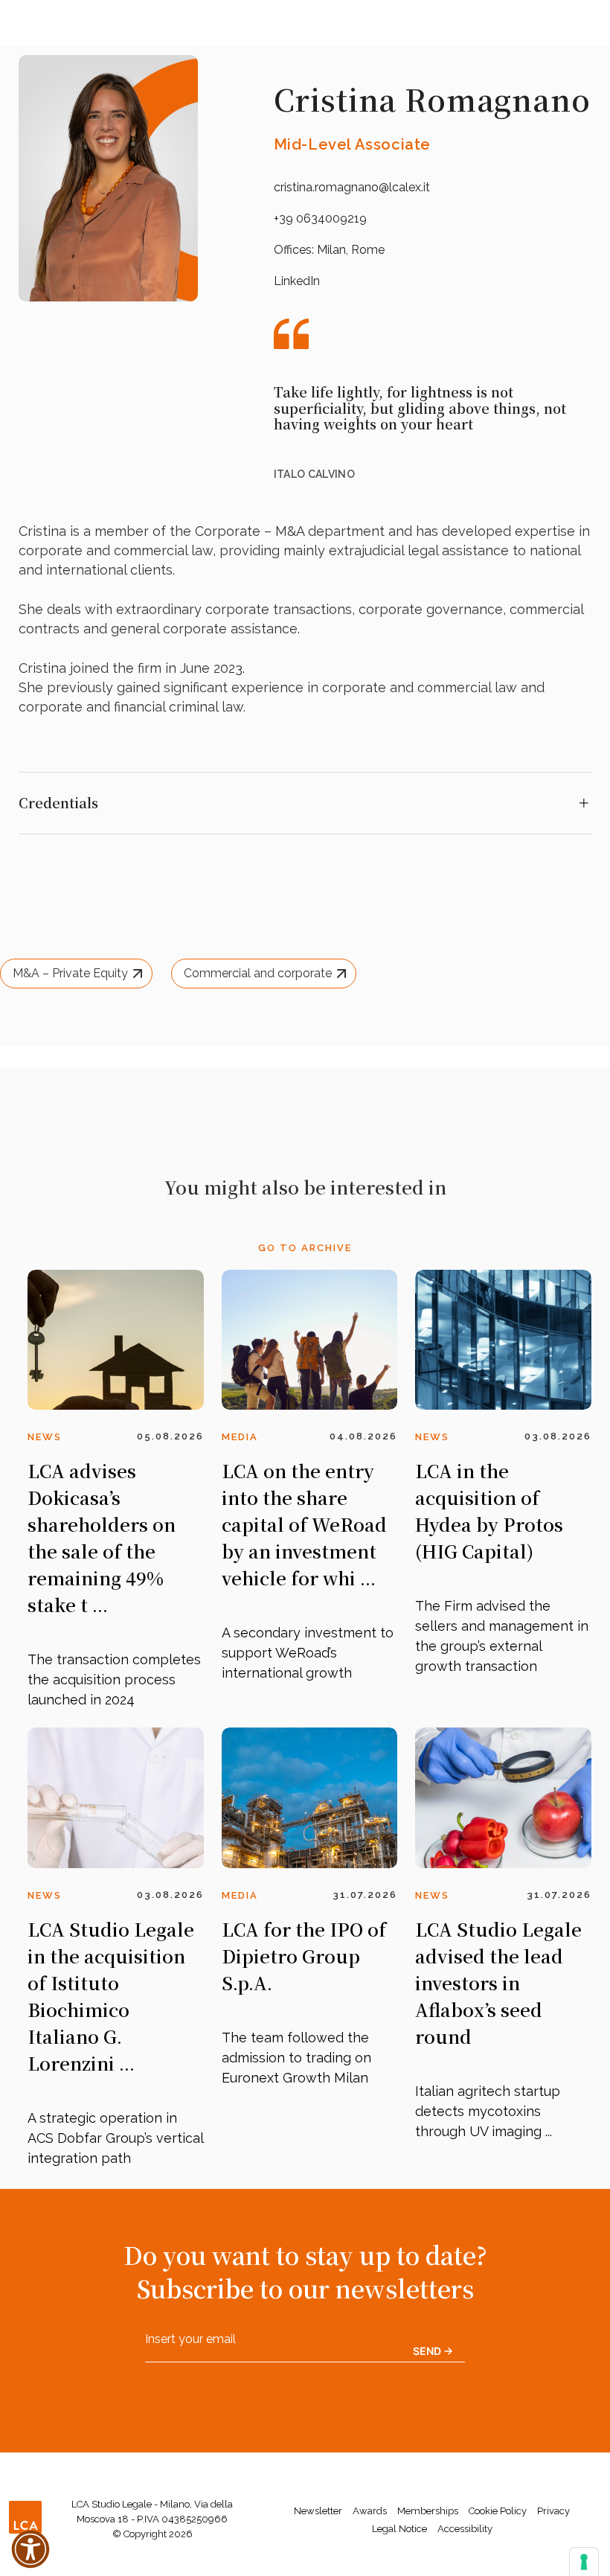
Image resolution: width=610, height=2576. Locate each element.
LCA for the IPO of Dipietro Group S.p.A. (304, 1956)
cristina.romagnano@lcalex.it (352, 187)
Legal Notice (399, 2529)
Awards (370, 2511)
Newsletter (318, 2511)
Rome (368, 250)
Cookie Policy (498, 2511)
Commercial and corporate (258, 973)
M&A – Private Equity (70, 973)
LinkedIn (297, 281)
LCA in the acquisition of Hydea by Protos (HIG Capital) (489, 1511)
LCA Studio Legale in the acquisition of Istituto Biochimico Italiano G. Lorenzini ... (111, 1996)
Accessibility (465, 2529)
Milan (331, 250)
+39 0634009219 (320, 218)
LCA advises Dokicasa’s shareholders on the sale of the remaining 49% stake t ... (102, 1537)
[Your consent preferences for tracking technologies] (584, 2562)
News (45, 1437)
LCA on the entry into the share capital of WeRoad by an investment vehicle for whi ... (304, 1524)
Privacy (553, 2511)
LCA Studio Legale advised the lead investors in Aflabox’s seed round (498, 1982)
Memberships (428, 2511)
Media (240, 1437)
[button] (30, 2549)
